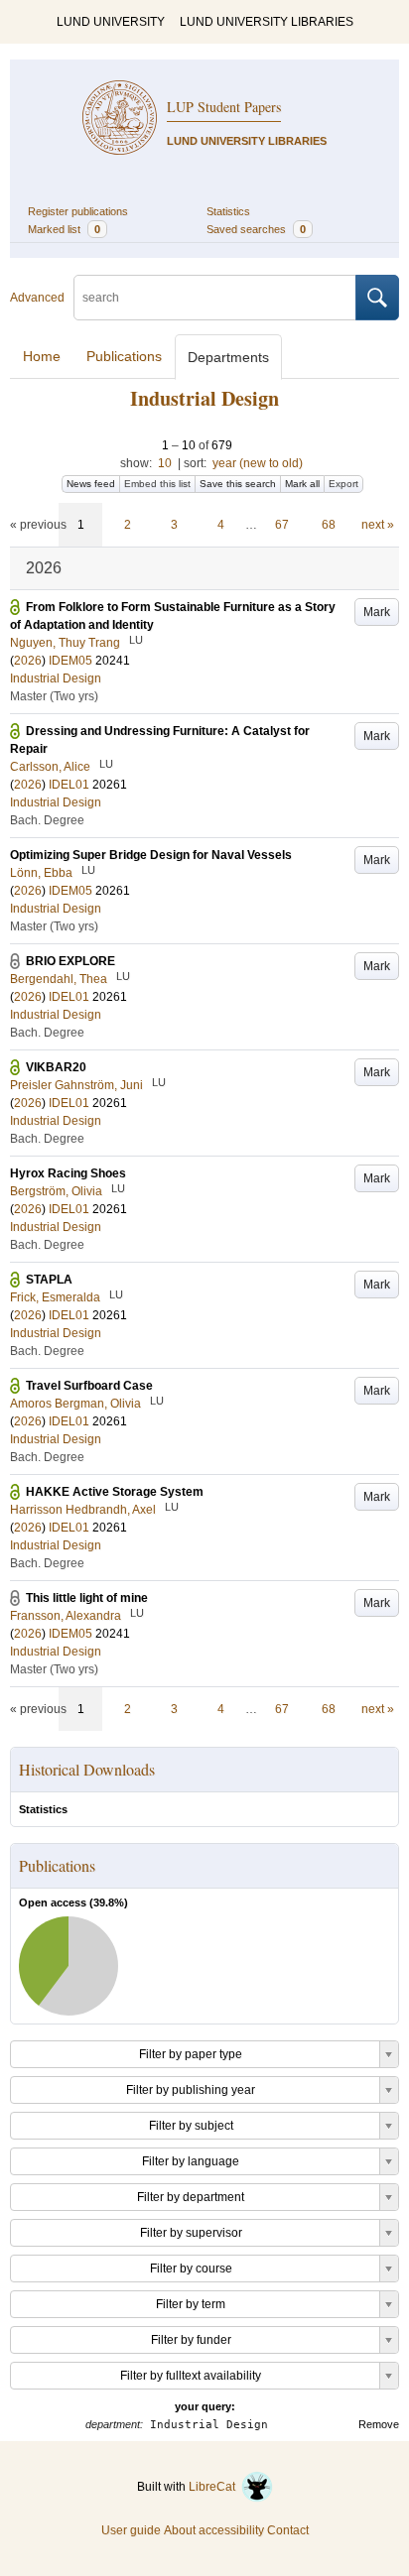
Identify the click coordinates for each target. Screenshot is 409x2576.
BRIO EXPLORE (70, 961)
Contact (288, 2530)
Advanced (37, 298)
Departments (228, 357)
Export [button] (343, 484)
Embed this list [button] (157, 484)
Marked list (64, 229)
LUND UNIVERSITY (111, 22)
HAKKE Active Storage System (115, 1492)
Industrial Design (56, 678)
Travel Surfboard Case (89, 1386)
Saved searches (256, 229)
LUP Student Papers (224, 107)
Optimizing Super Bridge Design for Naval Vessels (151, 855)
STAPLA (49, 1280)
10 (165, 463)
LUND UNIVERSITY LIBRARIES (267, 22)
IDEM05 (70, 661)
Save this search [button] (238, 484)
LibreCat (215, 2487)
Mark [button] (377, 612)
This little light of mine (87, 1598)
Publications (124, 356)
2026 (28, 661)
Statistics (228, 211)
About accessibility (214, 2530)
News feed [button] (91, 484)
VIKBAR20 (56, 1067)
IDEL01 (69, 785)
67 (282, 525)
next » (378, 525)
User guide (131, 2530)
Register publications (78, 211)
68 (329, 525)
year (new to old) (258, 463)
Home (42, 356)
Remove (379, 2424)
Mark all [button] (302, 484)
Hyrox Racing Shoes (68, 1173)
